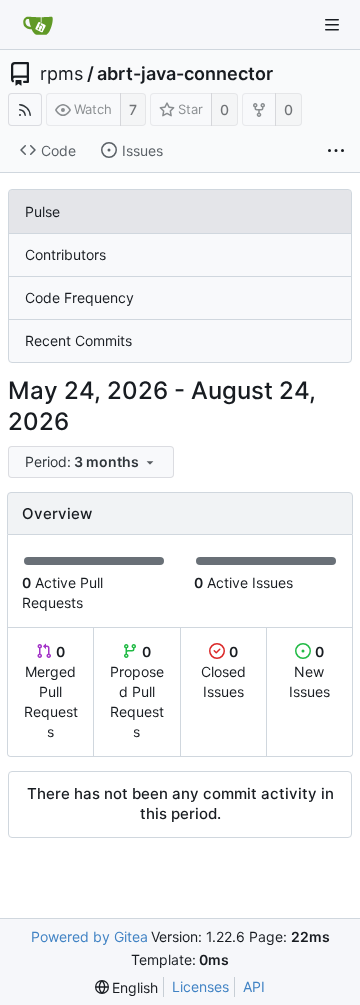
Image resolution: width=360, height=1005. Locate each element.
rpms (61, 74)
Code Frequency (79, 297)
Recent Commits (78, 340)
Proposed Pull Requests (137, 691)
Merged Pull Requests (51, 691)
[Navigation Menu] (332, 25)
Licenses (200, 986)
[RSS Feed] (25, 109)
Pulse (42, 211)
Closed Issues (223, 671)
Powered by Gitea (89, 936)
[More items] (336, 151)
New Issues (309, 671)
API (254, 986)
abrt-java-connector (185, 74)
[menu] (92, 462)
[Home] (38, 25)
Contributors (65, 254)
